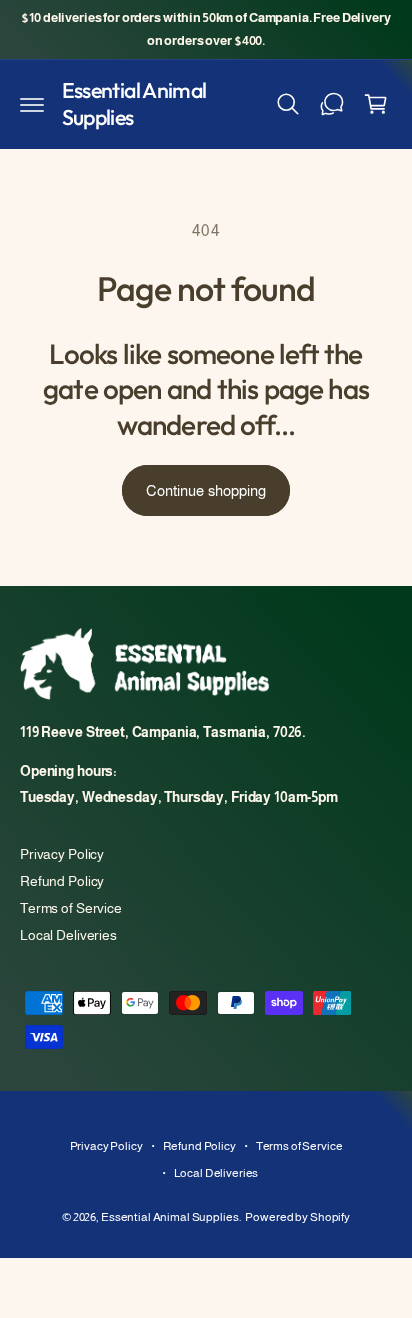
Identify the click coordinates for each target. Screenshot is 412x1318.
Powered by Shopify (297, 1217)
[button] (32, 104)
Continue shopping (206, 490)
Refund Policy (62, 881)
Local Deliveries (68, 935)
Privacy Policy (62, 854)
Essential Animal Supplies (170, 1217)
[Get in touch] (332, 104)
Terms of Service (71, 908)
